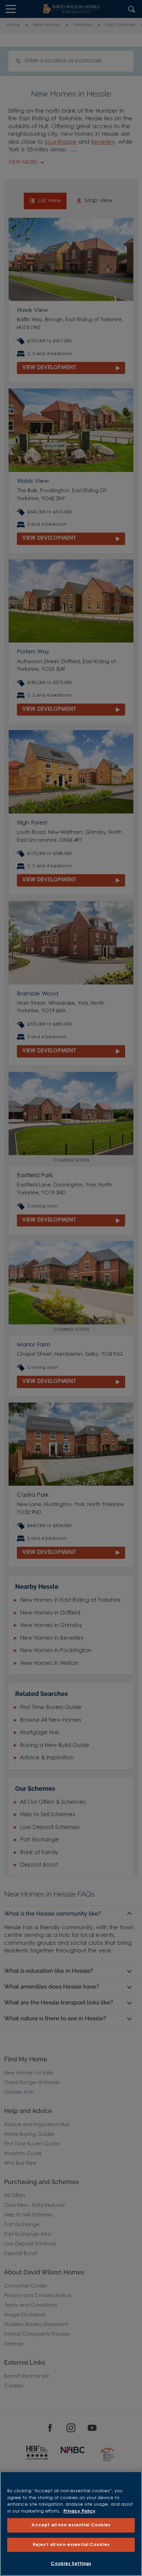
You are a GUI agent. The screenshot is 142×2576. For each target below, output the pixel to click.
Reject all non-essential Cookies (71, 2545)
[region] (71, 2524)
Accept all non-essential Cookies (71, 2525)
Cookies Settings (71, 2564)
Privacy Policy (79, 2511)
